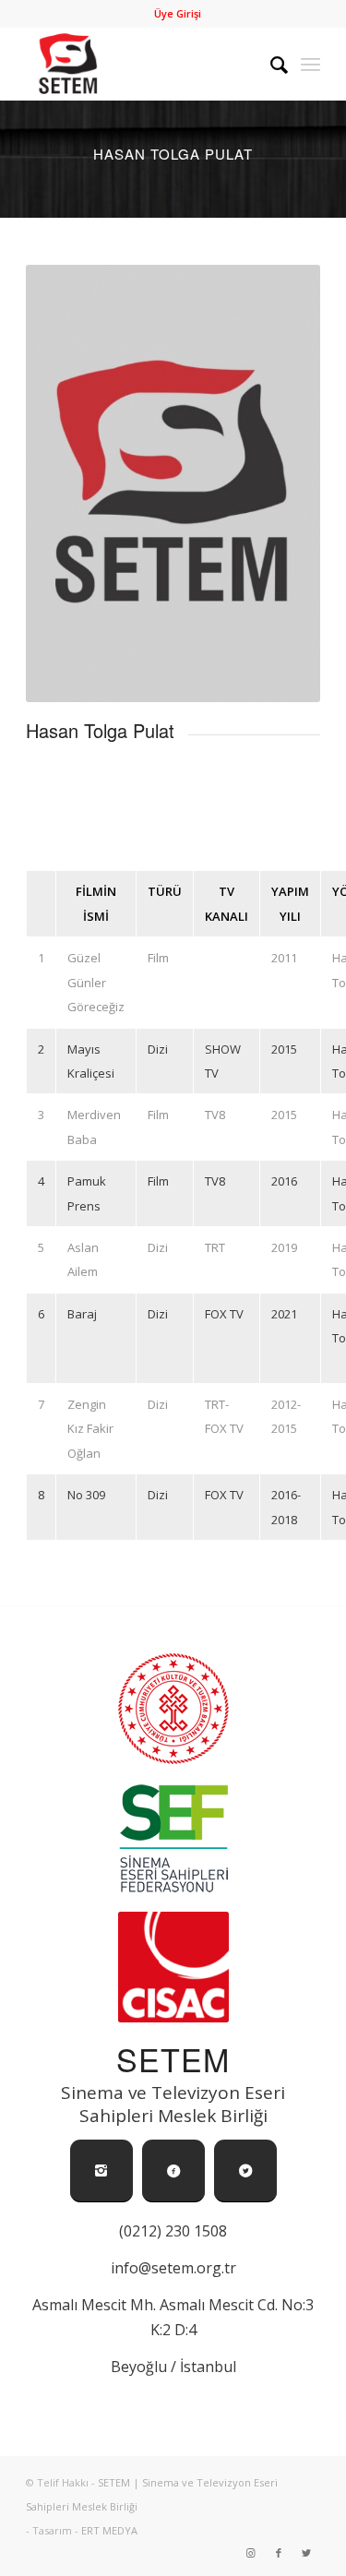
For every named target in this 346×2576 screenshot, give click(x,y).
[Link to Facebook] (279, 2553)
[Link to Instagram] (251, 2553)
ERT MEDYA (109, 2530)
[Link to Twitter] (306, 2553)
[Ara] (270, 64)
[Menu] (310, 64)
